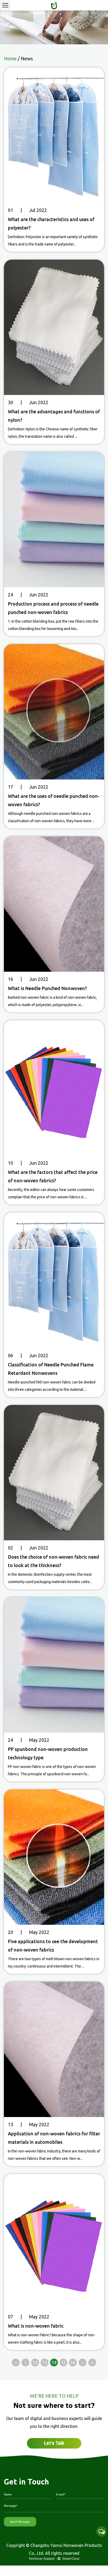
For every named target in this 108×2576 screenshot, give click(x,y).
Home (10, 58)
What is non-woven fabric (36, 2326)
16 (73, 2363)
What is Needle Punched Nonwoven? (47, 988)
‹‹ (16, 2363)
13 (45, 2363)
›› (92, 2363)
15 (63, 2363)
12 (35, 2363)
